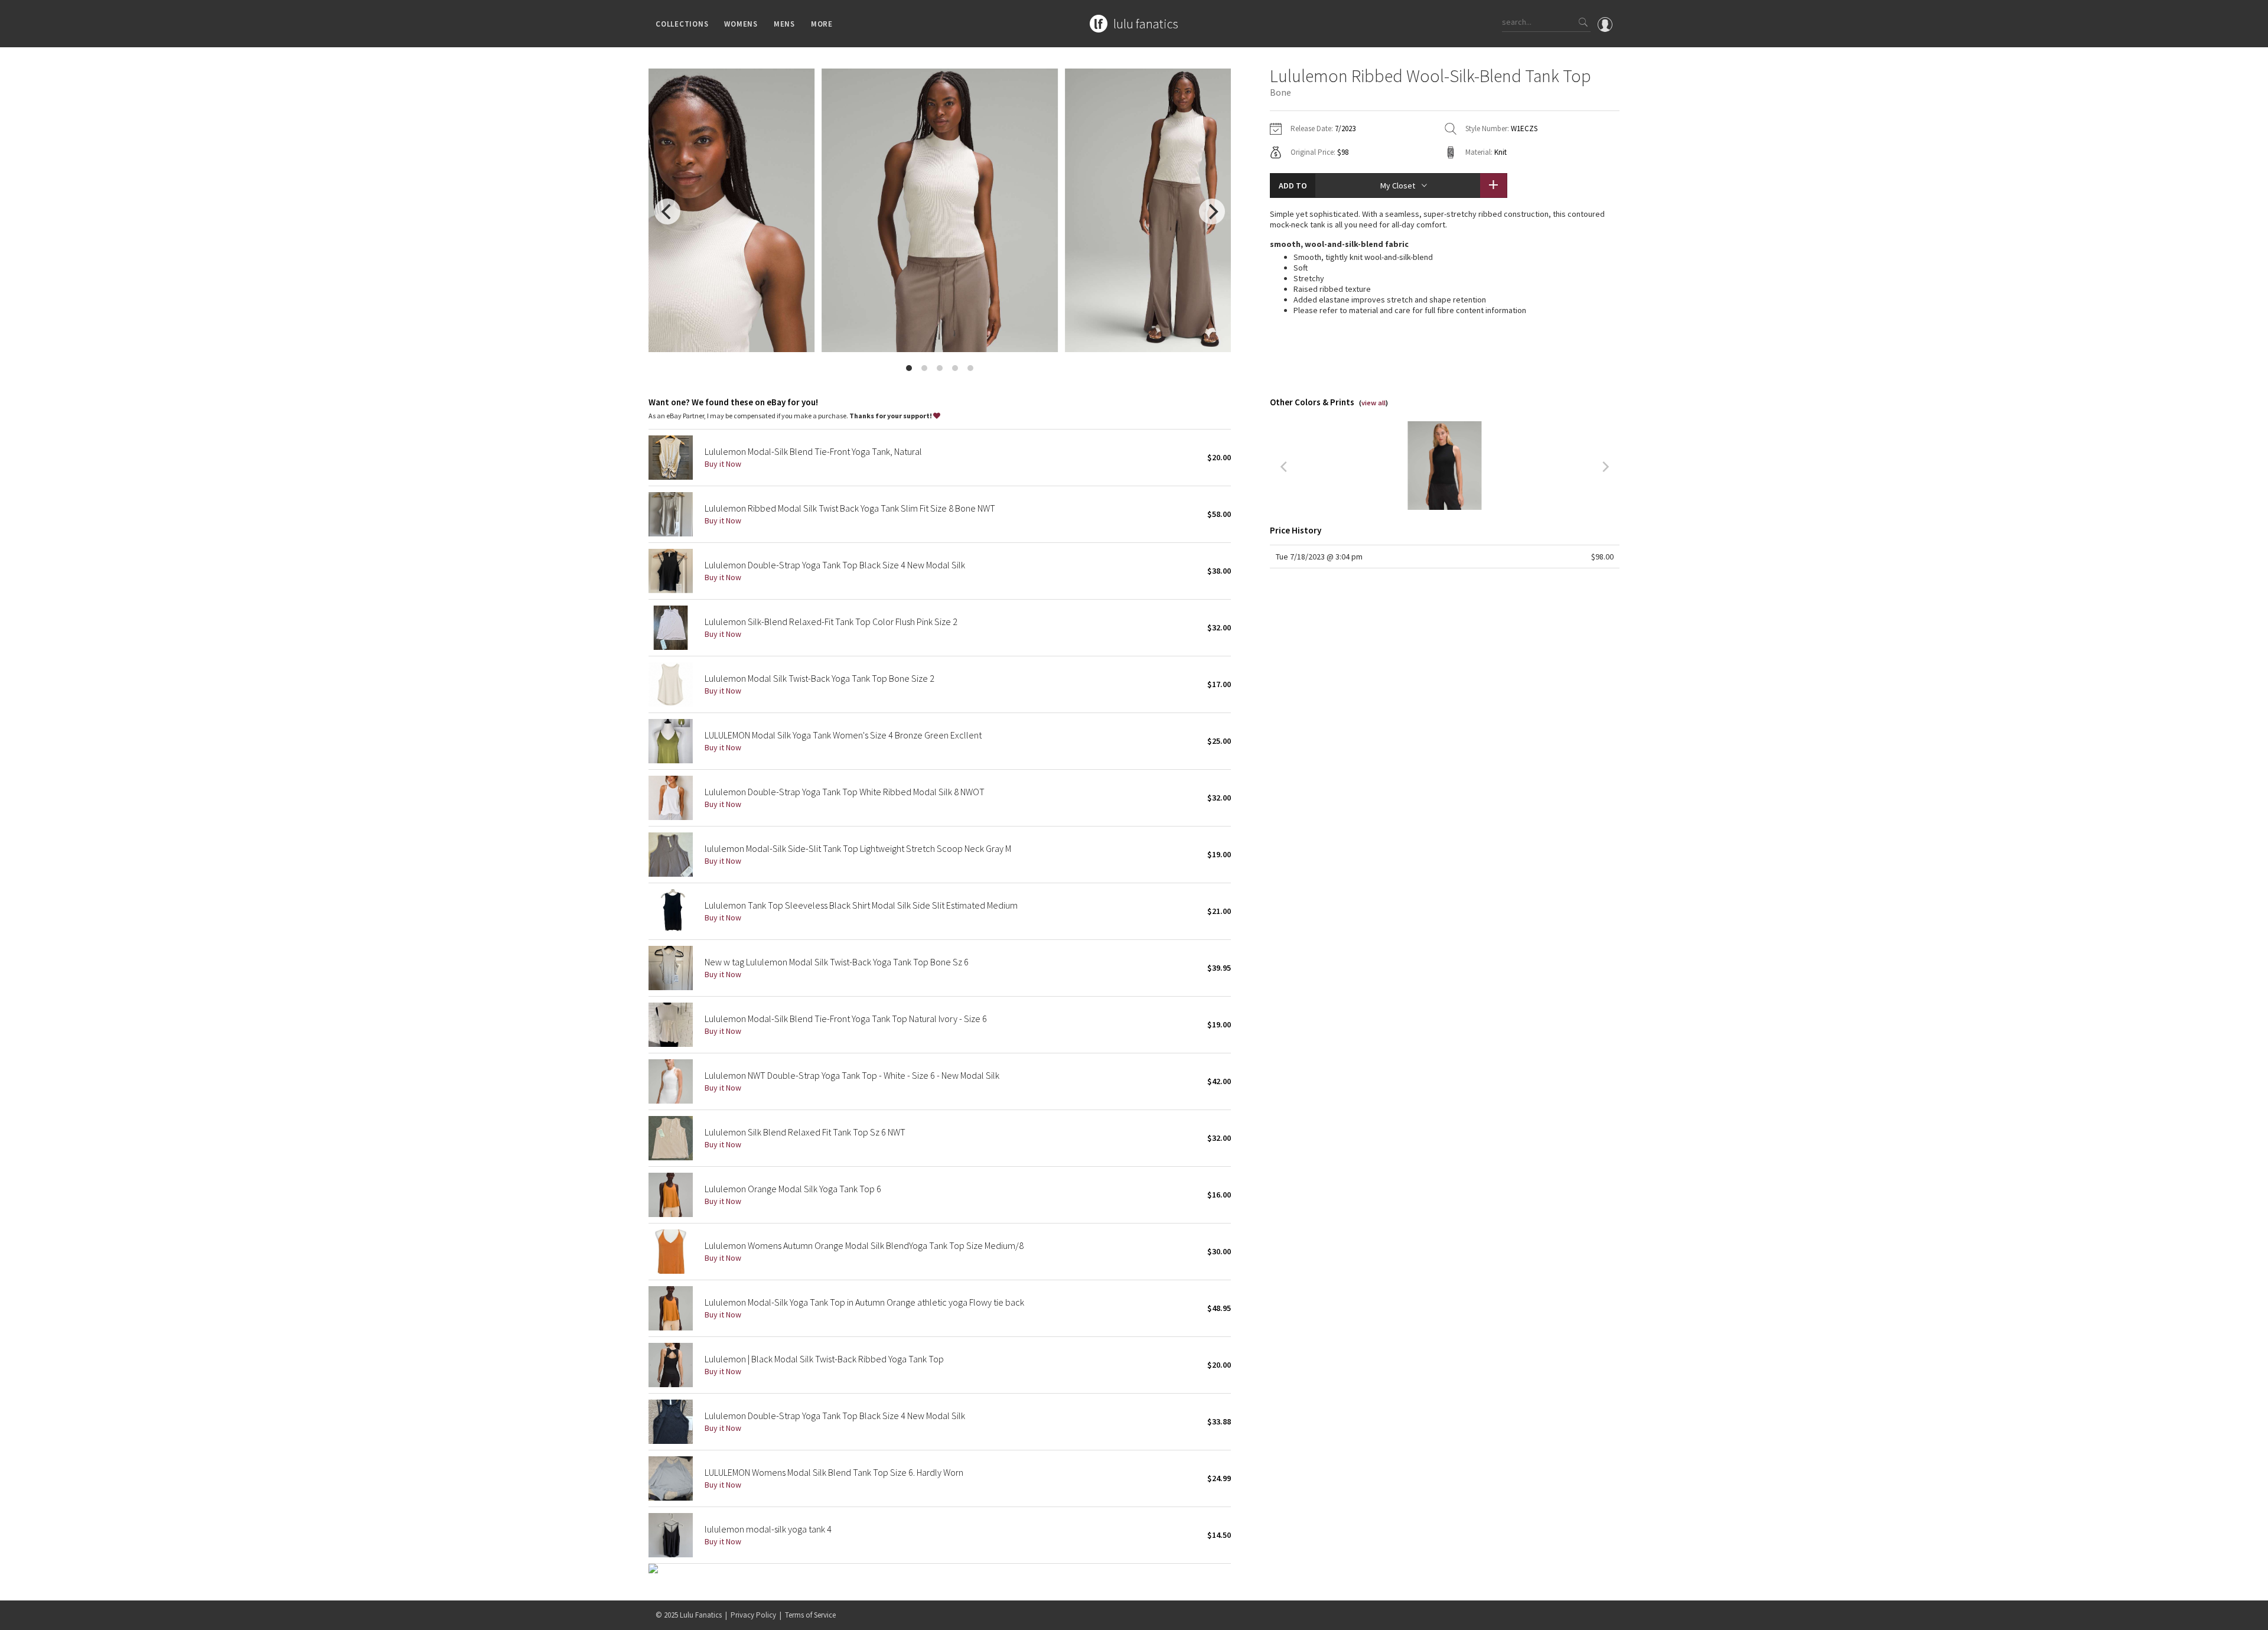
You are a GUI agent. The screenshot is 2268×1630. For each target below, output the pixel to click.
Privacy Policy (753, 1615)
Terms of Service (810, 1615)
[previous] (667, 212)
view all (1373, 403)
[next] (1212, 212)
